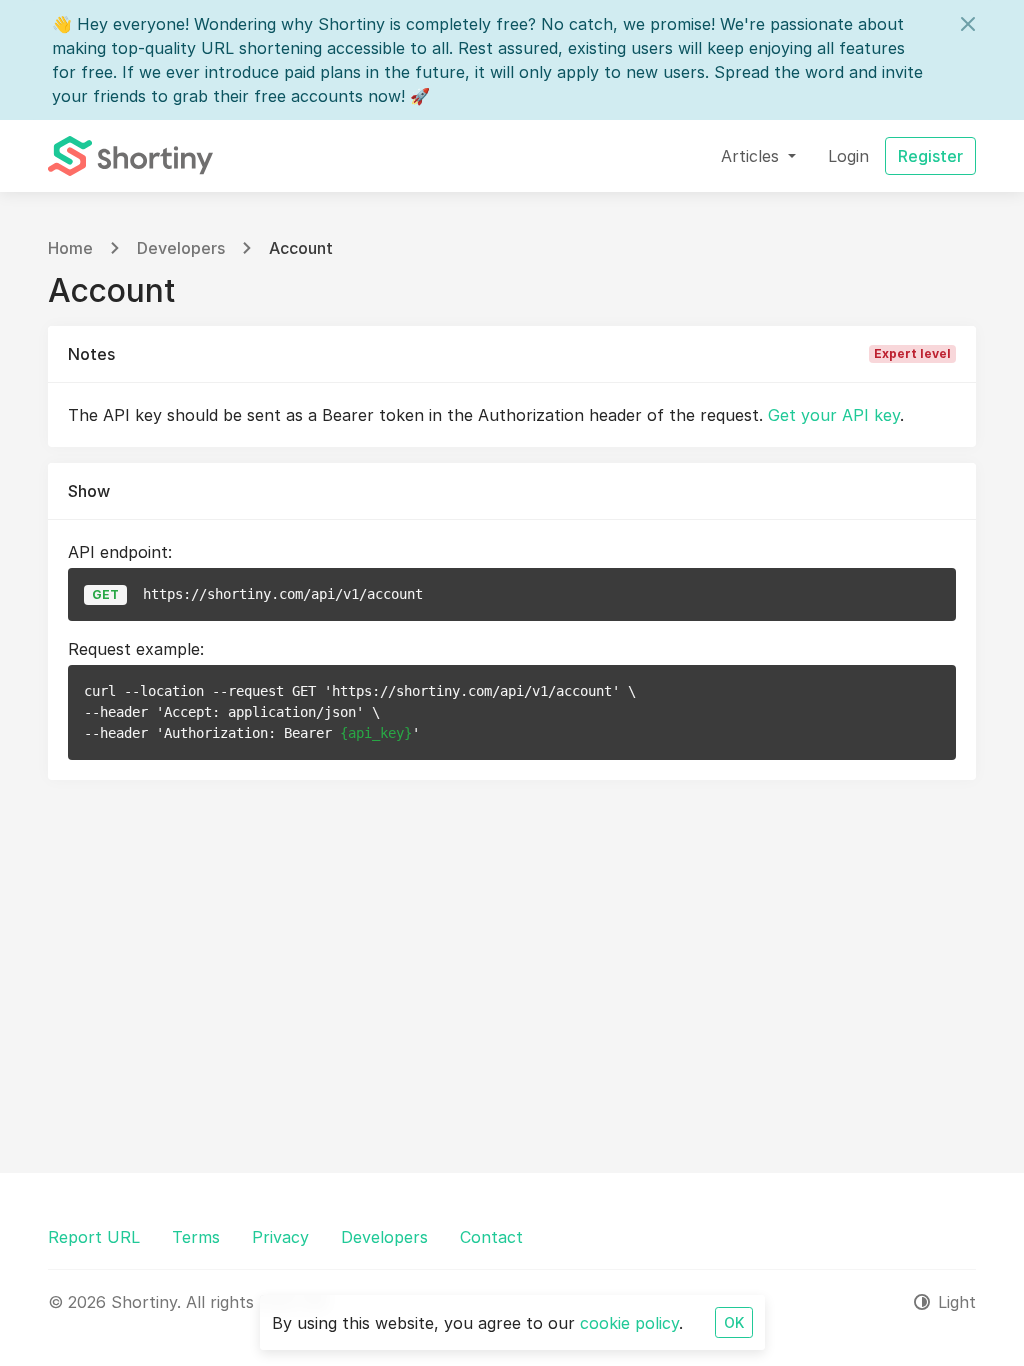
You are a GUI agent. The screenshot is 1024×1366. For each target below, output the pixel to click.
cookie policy (629, 1323)
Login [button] (848, 156)
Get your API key (834, 415)
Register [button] (930, 156)
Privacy (280, 1237)
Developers (181, 248)
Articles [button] (752, 156)
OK (734, 1322)
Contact (491, 1237)
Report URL (94, 1237)
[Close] (968, 24)
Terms (196, 1237)
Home (70, 248)
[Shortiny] (130, 156)
